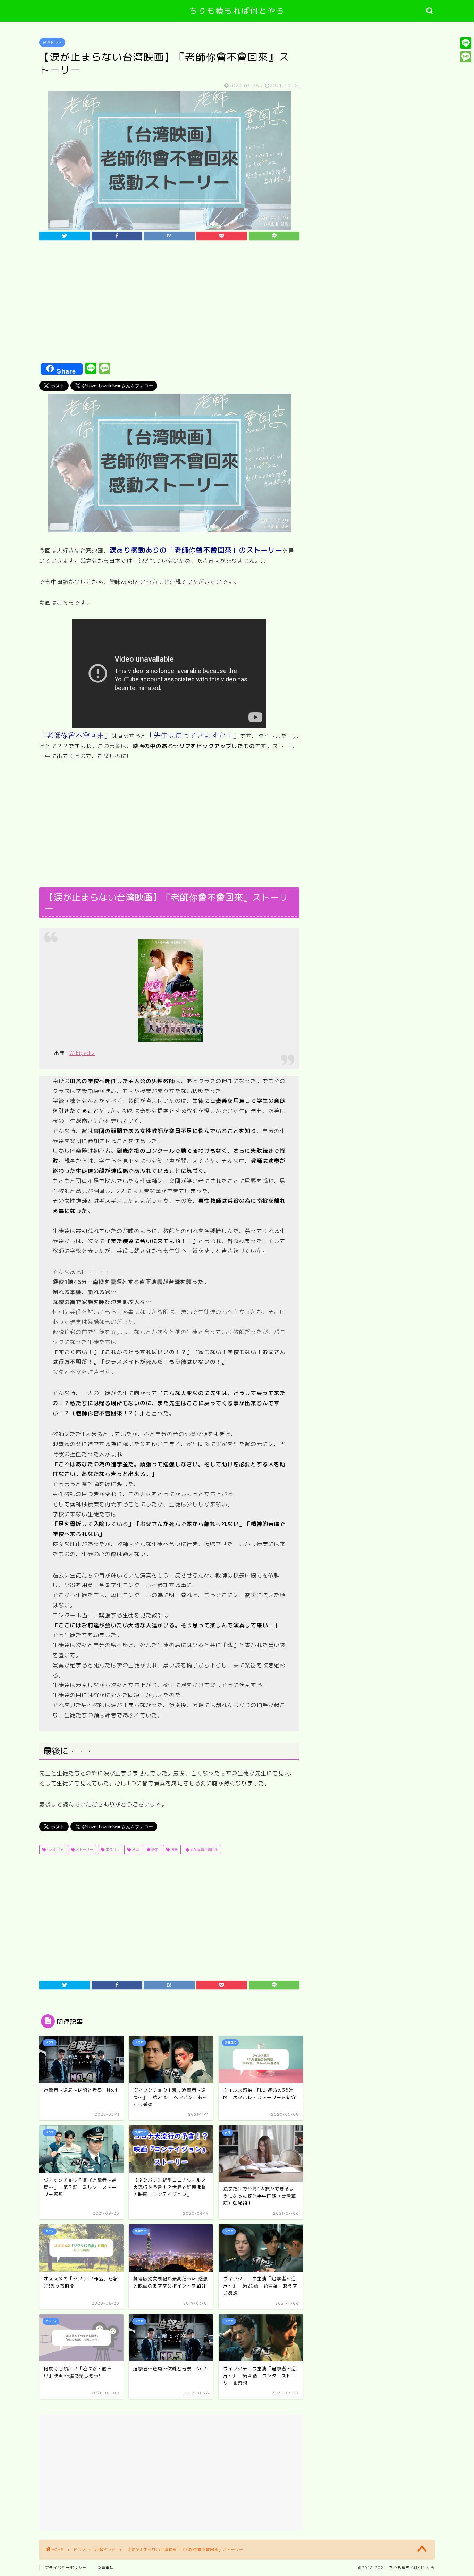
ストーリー (84, 1849)
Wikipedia (82, 1053)
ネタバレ (112, 1849)
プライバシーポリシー (66, 2568)
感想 (154, 1849)
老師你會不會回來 (204, 1849)
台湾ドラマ (52, 42)
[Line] (466, 43)
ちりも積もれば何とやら (237, 11)
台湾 (135, 1849)
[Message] (466, 57)
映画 (174, 1849)
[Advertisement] (169, 304)
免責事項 (105, 2568)
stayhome (54, 1849)
